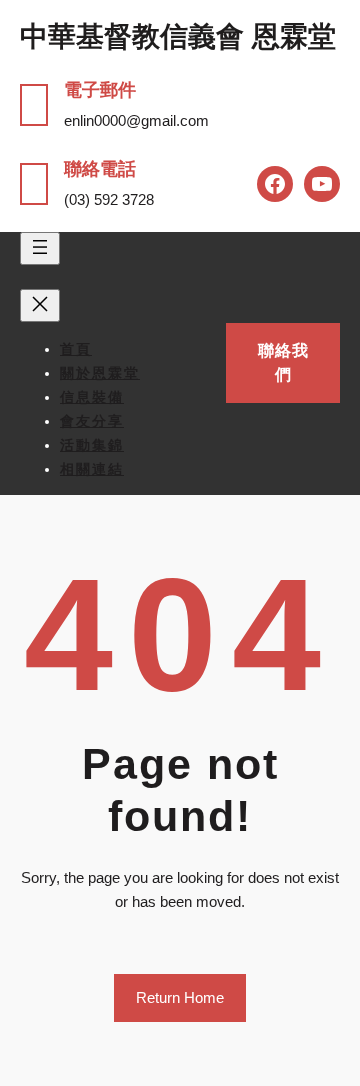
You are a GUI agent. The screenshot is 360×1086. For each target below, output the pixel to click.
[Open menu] (40, 248)
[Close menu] (40, 305)
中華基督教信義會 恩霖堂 (178, 36)
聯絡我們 (283, 362)
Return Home (180, 997)
